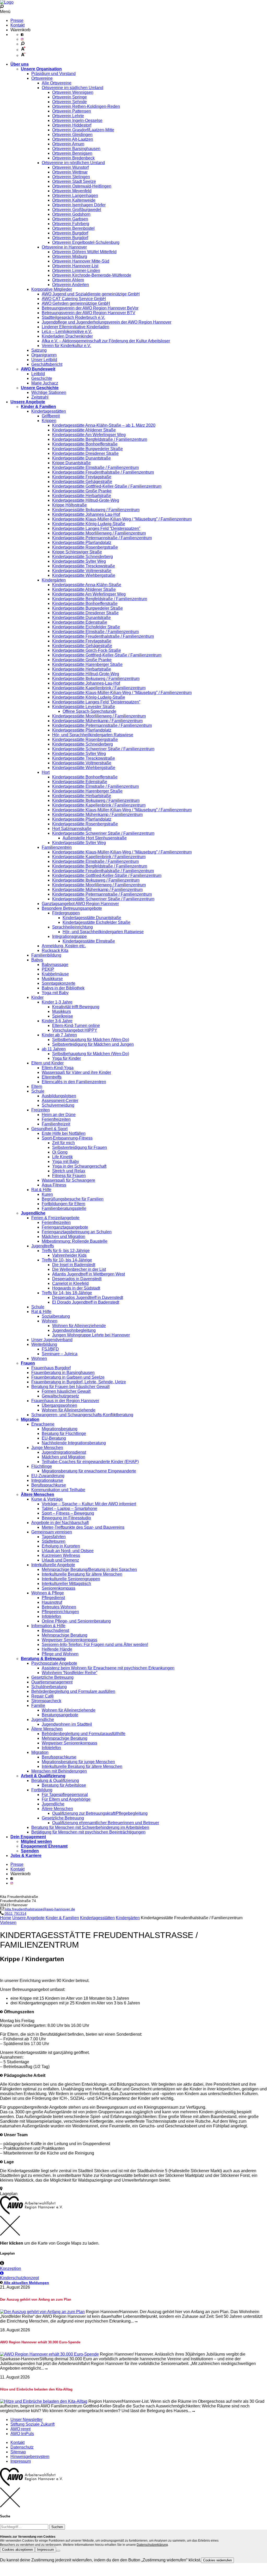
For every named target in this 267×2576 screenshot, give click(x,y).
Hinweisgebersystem (30, 2457)
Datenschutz (22, 2447)
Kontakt (17, 25)
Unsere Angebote (28, 1918)
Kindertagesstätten (97, 1918)
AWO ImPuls (22, 2434)
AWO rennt (20, 2429)
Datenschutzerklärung (152, 2545)
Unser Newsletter (26, 2420)
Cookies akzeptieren (17, 2550)
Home (6, 1918)
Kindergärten (128, 1918)
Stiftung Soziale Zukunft (32, 2424)
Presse (17, 20)
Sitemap (18, 2452)
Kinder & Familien (62, 1918)
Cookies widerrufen (217, 2560)
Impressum (21, 2461)
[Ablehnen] (58, 2551)
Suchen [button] (57, 2527)
